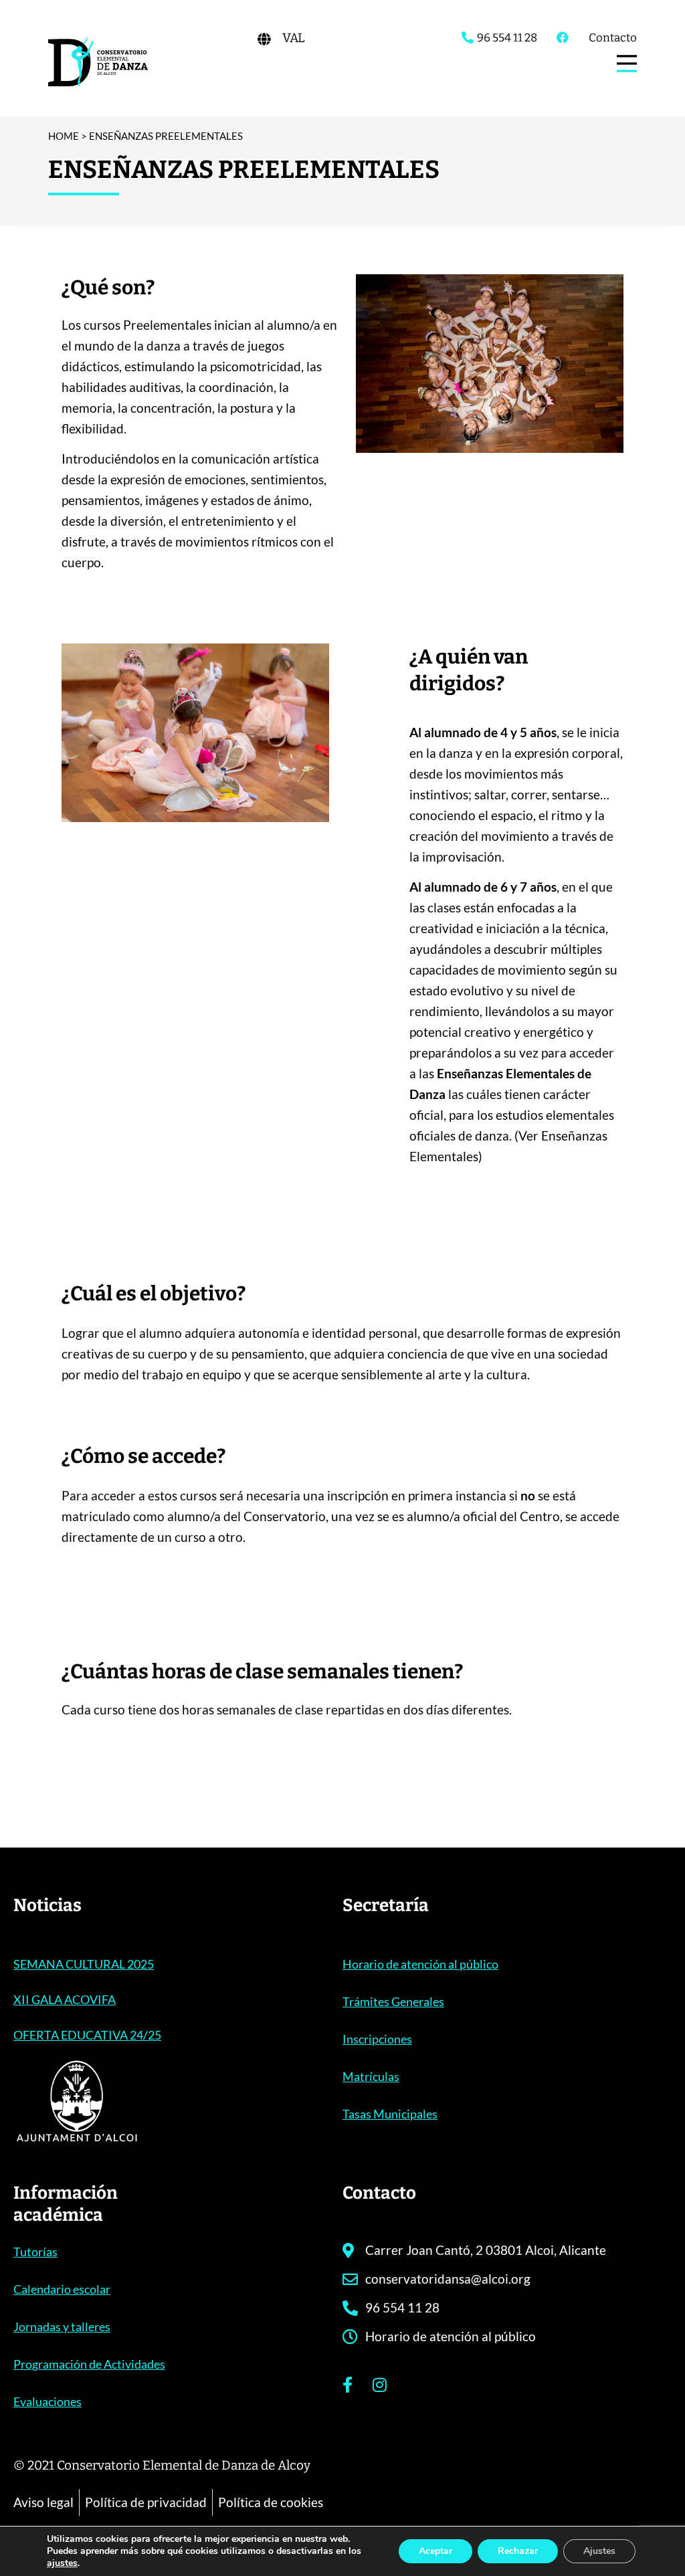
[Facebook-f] (347, 2385)
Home (64, 136)
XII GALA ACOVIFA (65, 1999)
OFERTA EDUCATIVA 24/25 (87, 2035)
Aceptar (435, 2551)
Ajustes (599, 2551)
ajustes (62, 2563)
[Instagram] (379, 2385)
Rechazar (518, 2551)
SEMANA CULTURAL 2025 (84, 1964)
